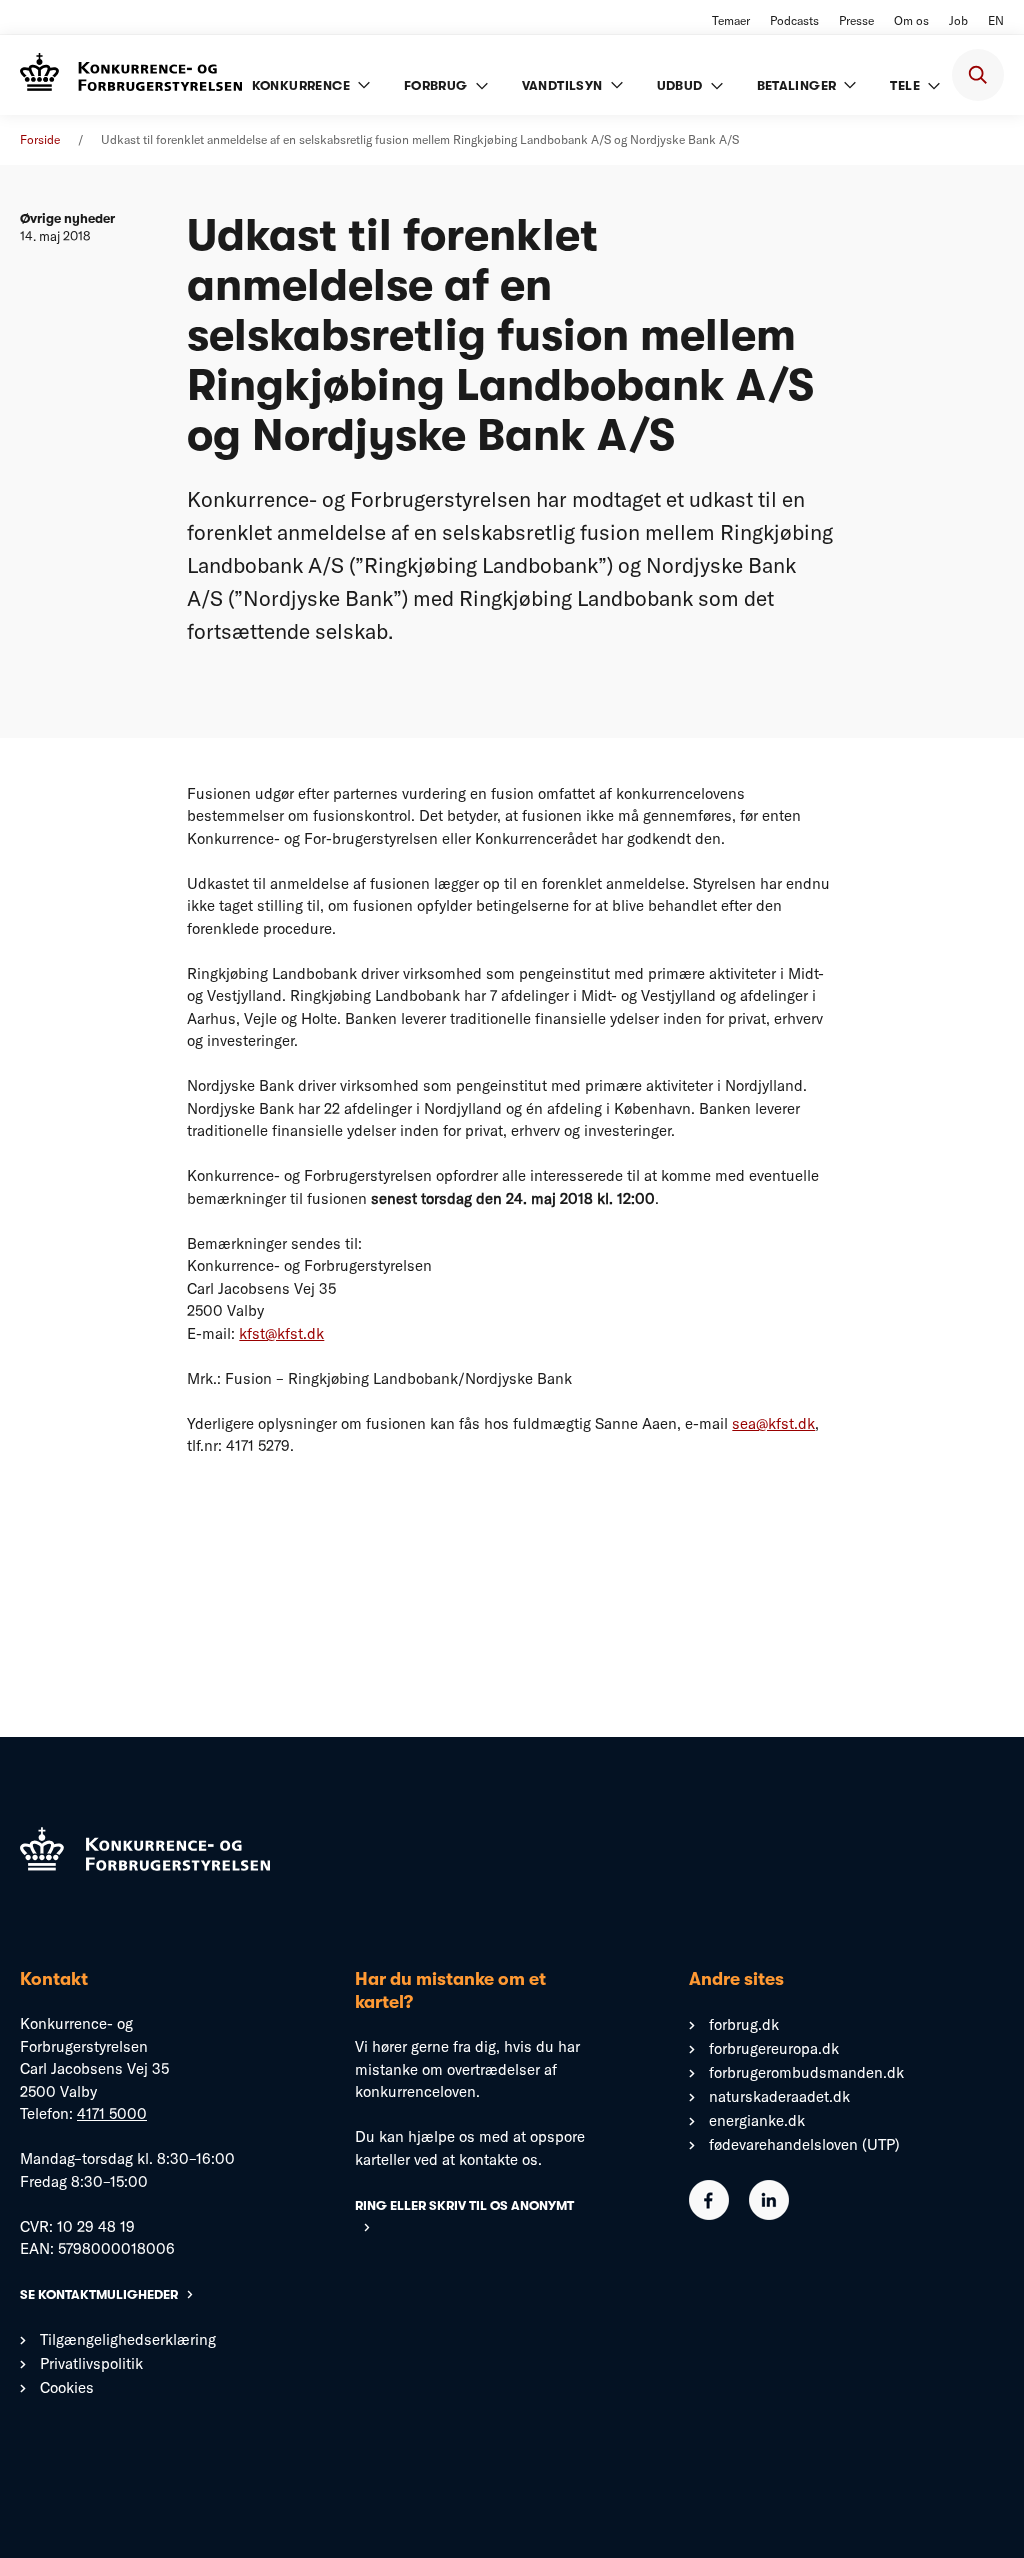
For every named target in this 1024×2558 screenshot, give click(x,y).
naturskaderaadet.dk (779, 2096)
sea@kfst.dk (773, 1423)
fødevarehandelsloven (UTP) (804, 2144)
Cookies (67, 2387)
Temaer (731, 20)
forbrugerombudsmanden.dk (806, 2072)
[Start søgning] (978, 75)
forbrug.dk (744, 2024)
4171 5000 (112, 2113)
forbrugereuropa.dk (774, 2048)
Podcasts (794, 20)
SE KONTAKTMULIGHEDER (99, 2294)
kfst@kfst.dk (281, 1333)
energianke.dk (757, 2120)
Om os (911, 20)
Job (958, 20)
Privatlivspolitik (91, 2363)
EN (996, 20)
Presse (856, 20)
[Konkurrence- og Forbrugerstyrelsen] (131, 75)
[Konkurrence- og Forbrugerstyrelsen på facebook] (709, 2214)
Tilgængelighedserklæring (128, 2339)
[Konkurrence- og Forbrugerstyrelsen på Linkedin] (769, 2214)
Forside (40, 139)
